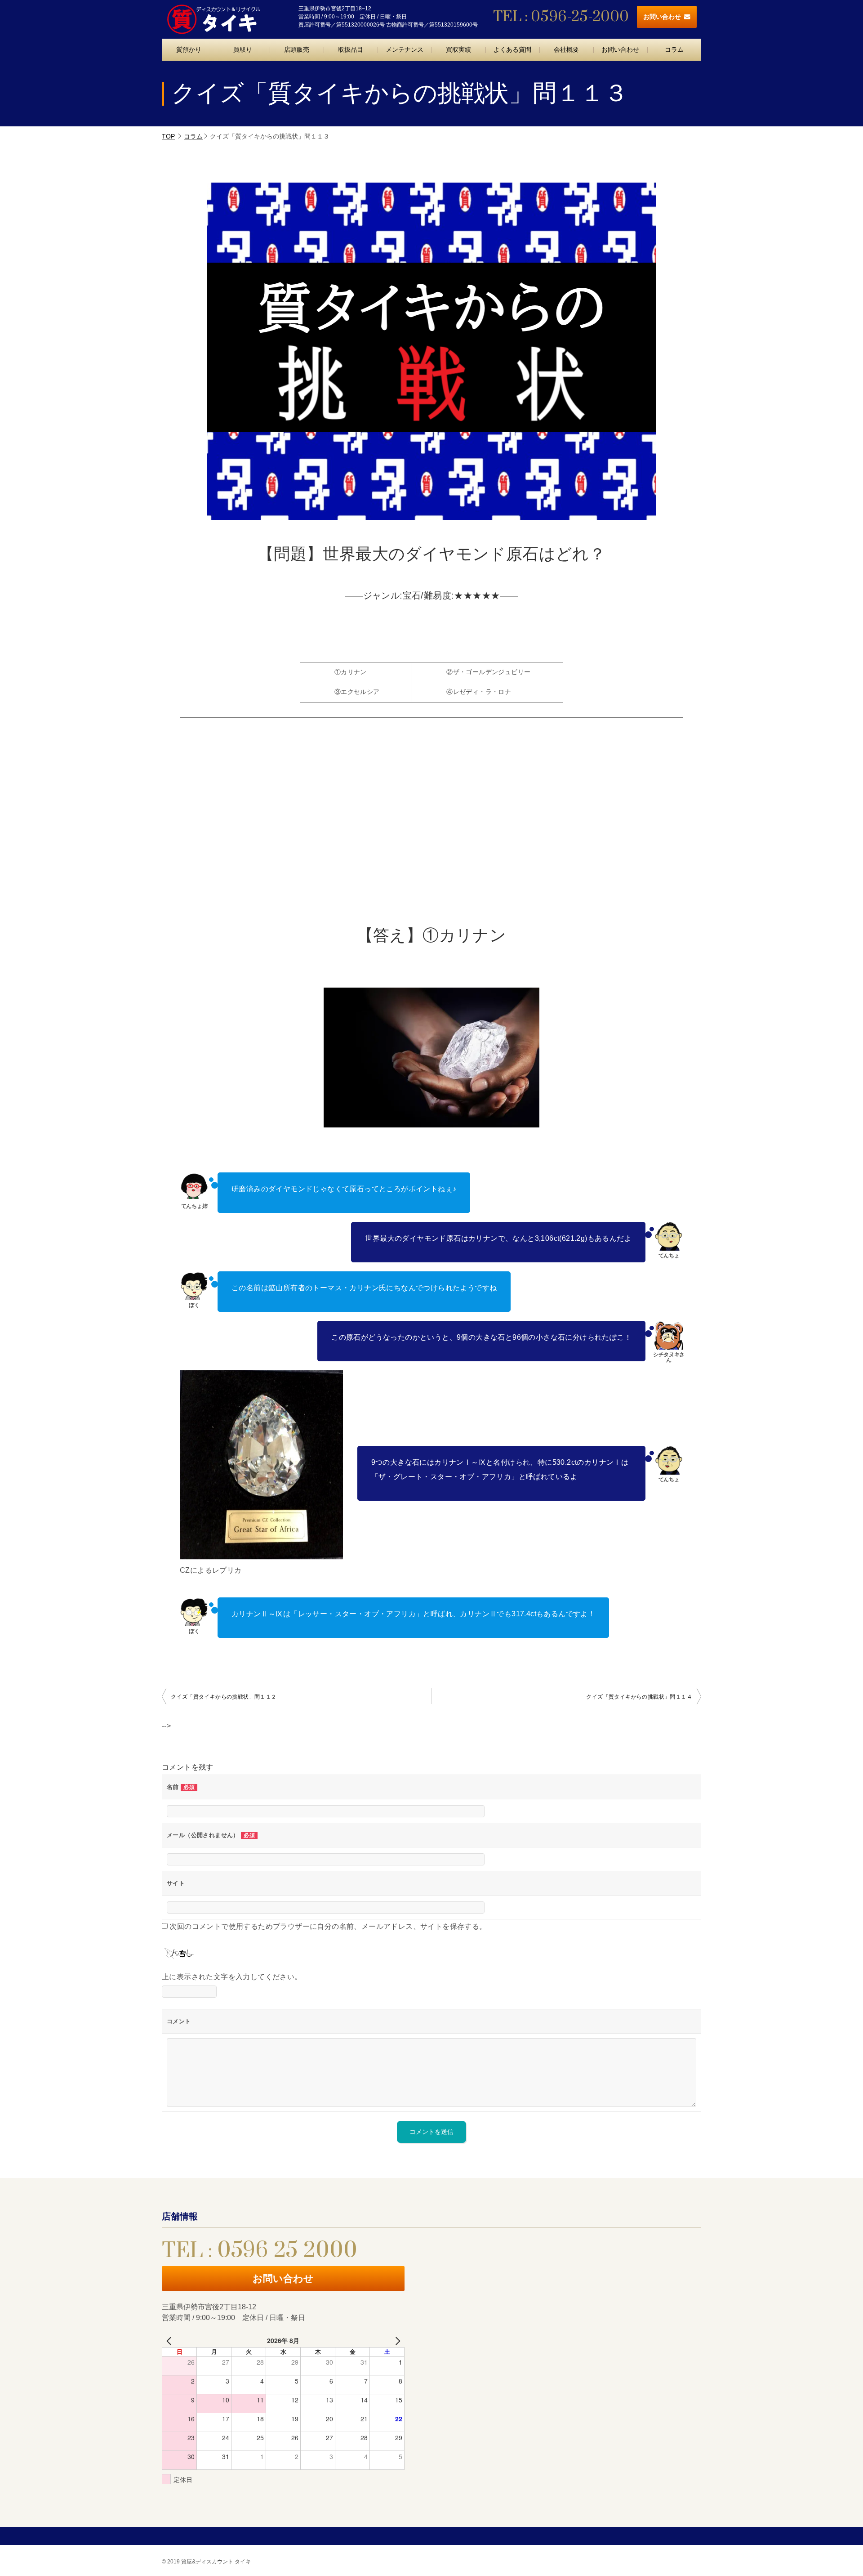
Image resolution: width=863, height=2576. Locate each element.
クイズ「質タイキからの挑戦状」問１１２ (224, 1697)
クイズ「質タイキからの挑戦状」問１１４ (639, 1697)
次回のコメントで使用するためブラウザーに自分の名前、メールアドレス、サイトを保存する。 (328, 1926)
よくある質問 (512, 49)
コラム (674, 49)
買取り (243, 49)
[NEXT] (396, 2341)
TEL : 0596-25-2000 (561, 17)
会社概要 (566, 49)
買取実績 (458, 49)
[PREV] (170, 2341)
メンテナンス (405, 49)
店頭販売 (297, 49)
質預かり (189, 49)
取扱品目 (351, 49)
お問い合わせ (662, 17)
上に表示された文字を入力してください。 (232, 1977)
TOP (168, 136)
